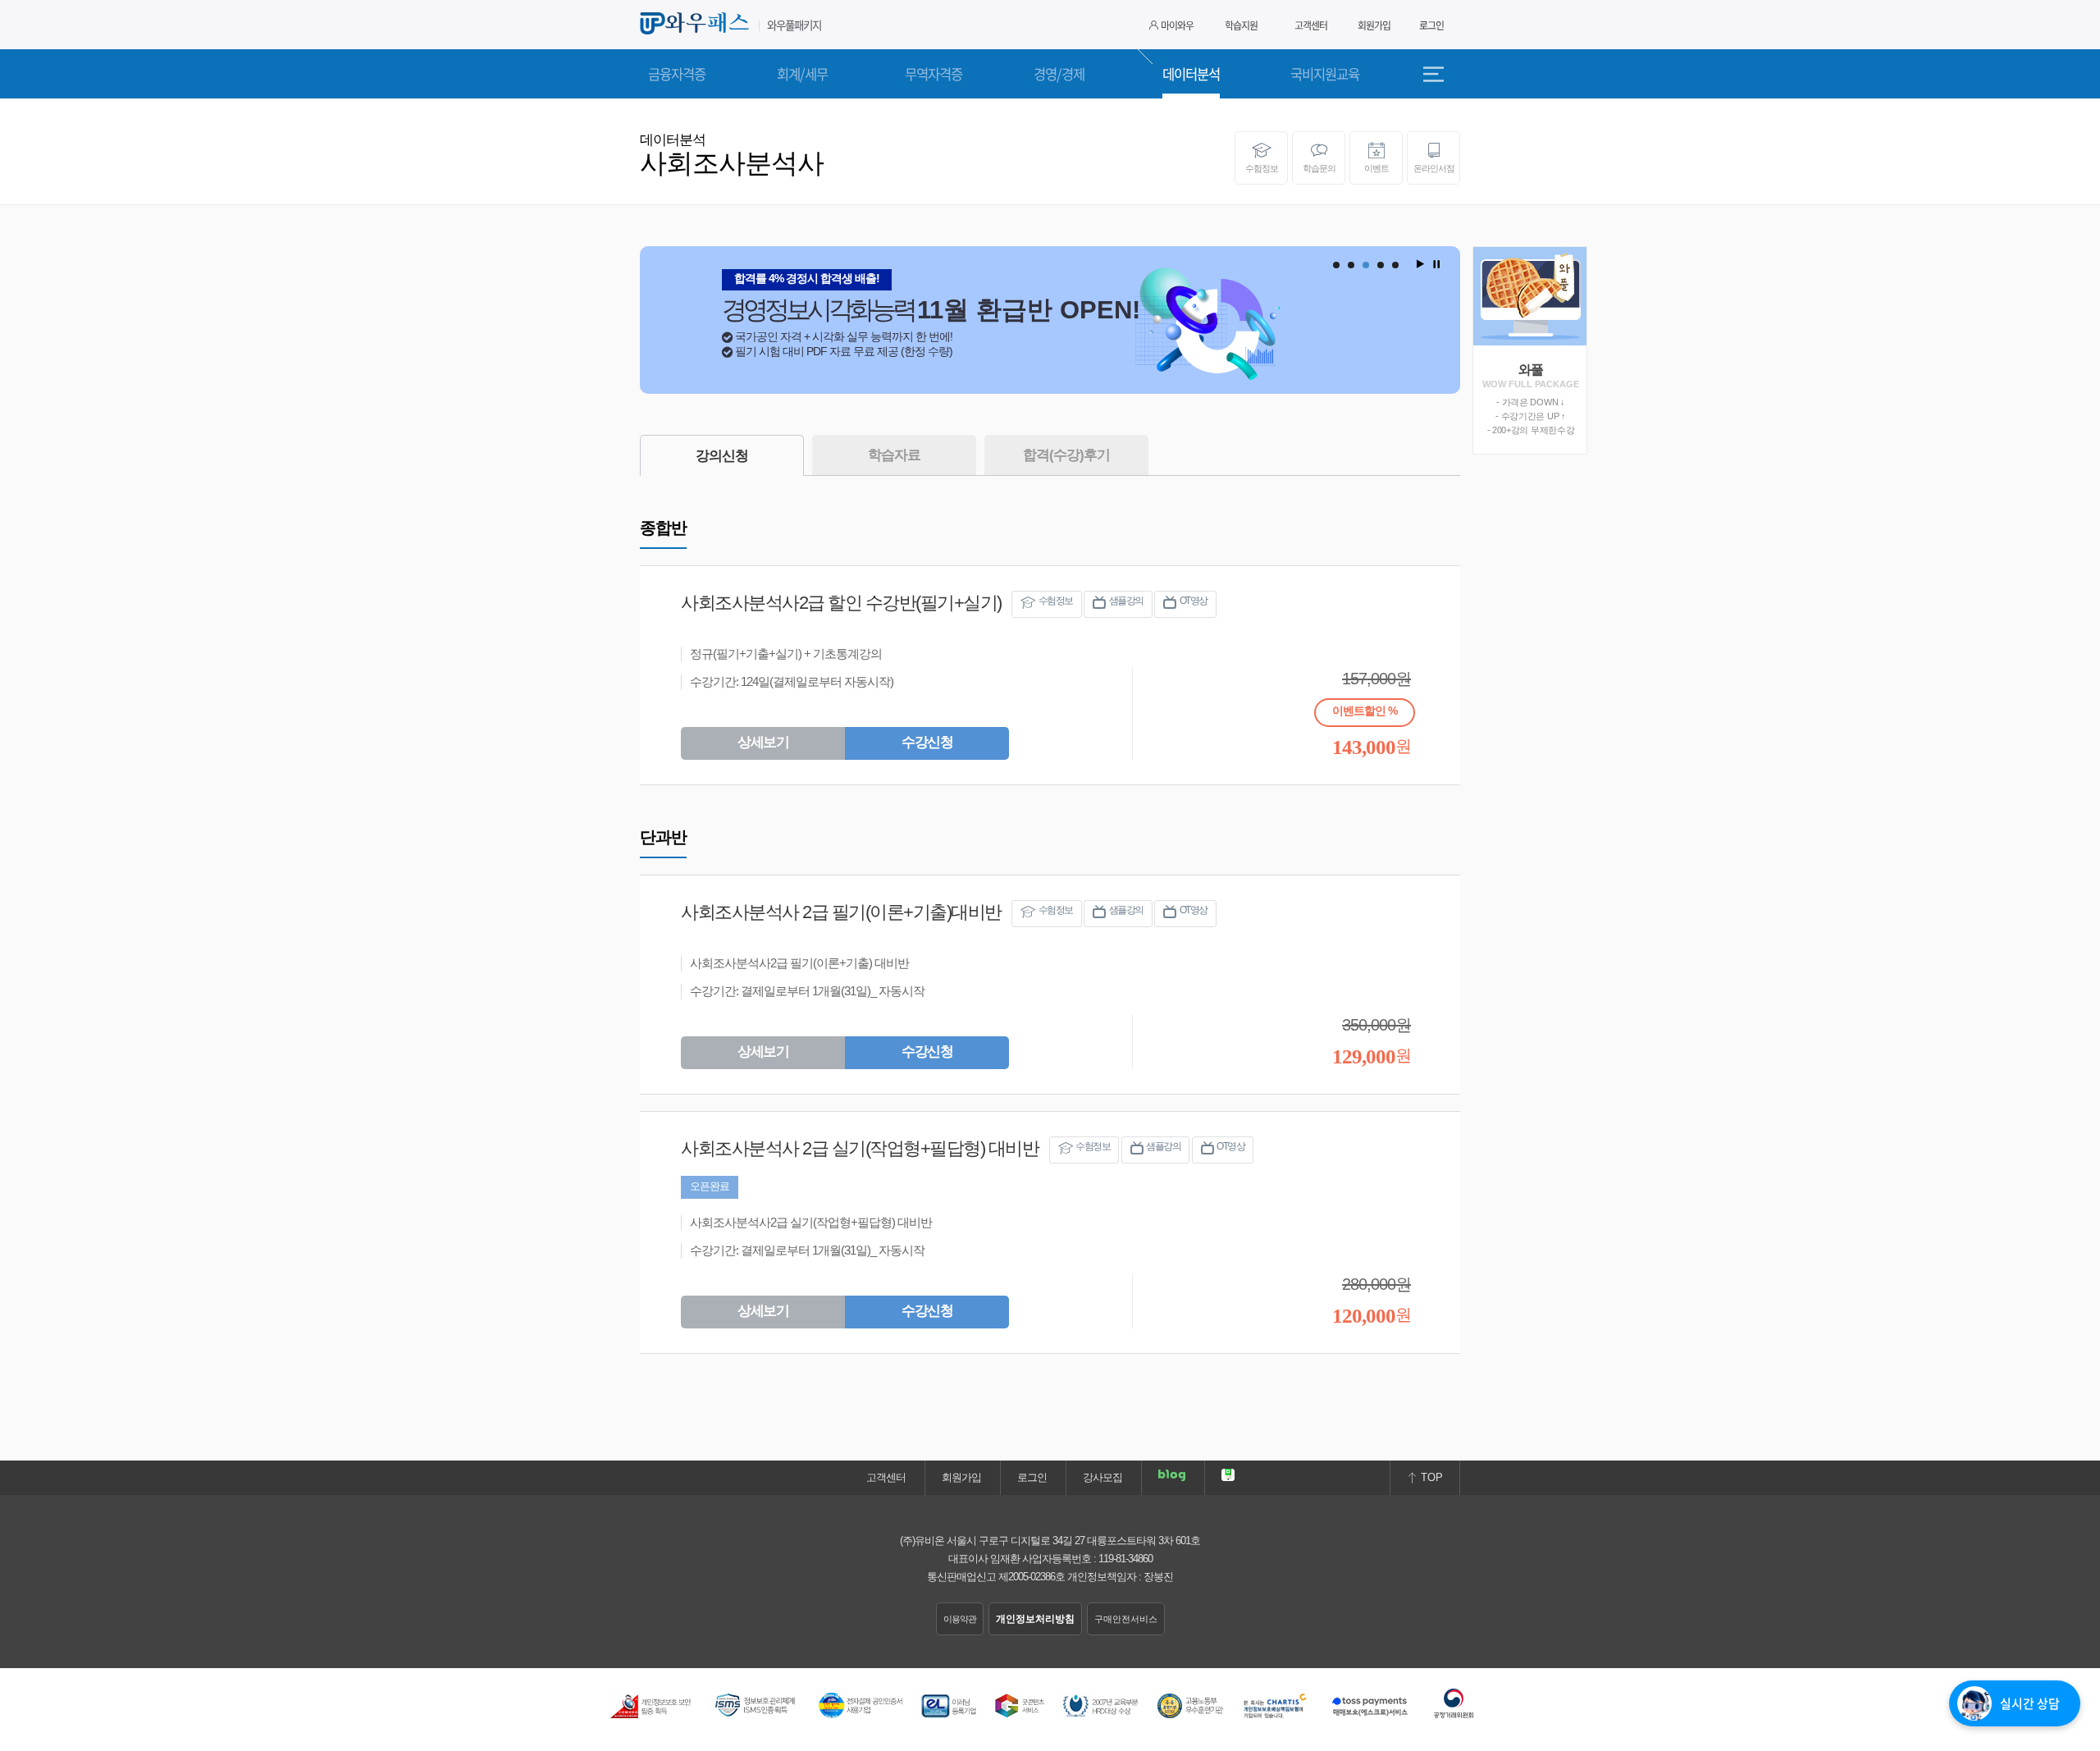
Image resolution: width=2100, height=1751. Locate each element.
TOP (1430, 1477)
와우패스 (697, 24)
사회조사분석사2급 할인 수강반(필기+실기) (841, 603)
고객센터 (1311, 25)
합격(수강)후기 (1066, 455)
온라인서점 (1434, 168)
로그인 (1431, 25)
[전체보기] (1440, 74)
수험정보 (1262, 168)
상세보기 (763, 742)
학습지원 (1241, 25)
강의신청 (722, 456)
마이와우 (1177, 25)
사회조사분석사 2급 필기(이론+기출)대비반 (841, 912)
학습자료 (894, 455)
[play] (1419, 264)
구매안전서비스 (1126, 1619)
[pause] (1436, 264)
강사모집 (1102, 1477)
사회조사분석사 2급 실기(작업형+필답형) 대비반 (860, 1148)
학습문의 (1319, 168)
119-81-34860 (1125, 1559)
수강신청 (927, 742)
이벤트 (1376, 168)
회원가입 (1374, 25)
